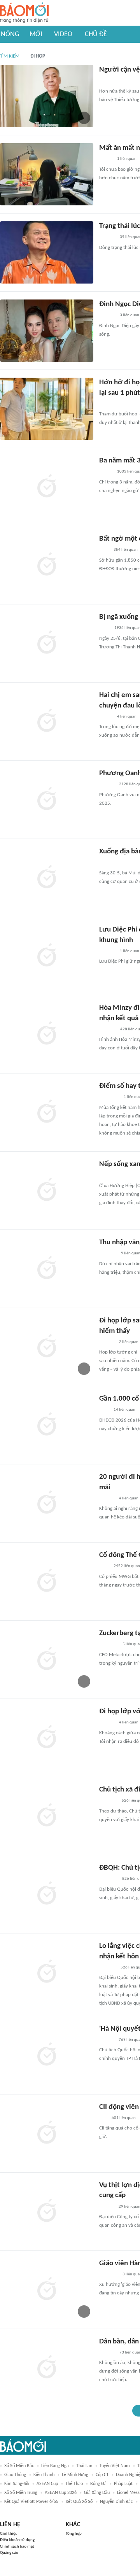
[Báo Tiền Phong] (107, 81)
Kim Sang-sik (17, 2484)
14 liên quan (124, 1410)
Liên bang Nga (55, 2466)
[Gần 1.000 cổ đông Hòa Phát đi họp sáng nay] (47, 1425)
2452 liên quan (127, 1566)
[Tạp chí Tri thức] (104, 550)
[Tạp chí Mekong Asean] (103, 2118)
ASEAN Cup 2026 (61, 2493)
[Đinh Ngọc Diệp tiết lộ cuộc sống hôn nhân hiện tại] (47, 331)
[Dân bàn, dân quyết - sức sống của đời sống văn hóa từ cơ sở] (47, 2368)
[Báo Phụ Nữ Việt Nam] (111, 1176)
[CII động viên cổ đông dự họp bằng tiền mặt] (47, 2133)
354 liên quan (126, 550)
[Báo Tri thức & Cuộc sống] (108, 1645)
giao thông (15, 2475)
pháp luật (123, 2484)
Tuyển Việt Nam (115, 2466)
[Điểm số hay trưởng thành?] (47, 1112)
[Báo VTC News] (108, 1879)
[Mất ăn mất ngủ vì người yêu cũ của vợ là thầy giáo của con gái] (47, 174)
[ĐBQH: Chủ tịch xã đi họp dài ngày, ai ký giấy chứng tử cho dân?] (47, 1894)
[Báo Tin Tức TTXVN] (104, 629)
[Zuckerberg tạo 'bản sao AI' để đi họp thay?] (47, 1660)
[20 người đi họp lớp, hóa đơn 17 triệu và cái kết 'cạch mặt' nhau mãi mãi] (47, 1503)
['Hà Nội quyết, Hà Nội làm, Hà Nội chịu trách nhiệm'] (47, 2055)
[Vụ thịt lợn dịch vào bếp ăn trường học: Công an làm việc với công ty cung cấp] (47, 2212)
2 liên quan (129, 1342)
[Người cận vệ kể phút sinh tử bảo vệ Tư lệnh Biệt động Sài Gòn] (47, 96)
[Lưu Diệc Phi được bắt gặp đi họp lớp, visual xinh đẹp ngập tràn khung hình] (47, 956)
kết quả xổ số (79, 2502)
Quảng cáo (9, 2553)
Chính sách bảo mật (17, 2547)
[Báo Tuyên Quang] (109, 1098)
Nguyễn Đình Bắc (116, 2502)
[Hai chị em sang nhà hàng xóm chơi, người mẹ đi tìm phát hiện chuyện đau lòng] (47, 721)
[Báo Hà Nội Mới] (107, 863)
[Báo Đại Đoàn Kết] (108, 1968)
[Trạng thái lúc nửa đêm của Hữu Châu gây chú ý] (47, 252)
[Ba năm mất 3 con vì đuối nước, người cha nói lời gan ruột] (47, 487)
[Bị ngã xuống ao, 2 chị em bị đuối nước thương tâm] (47, 643)
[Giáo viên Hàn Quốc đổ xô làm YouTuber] (47, 2290)
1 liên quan (127, 159)
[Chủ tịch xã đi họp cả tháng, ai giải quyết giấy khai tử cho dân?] (47, 1816)
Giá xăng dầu (97, 2493)
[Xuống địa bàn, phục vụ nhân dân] (47, 878)
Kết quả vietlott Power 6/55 (31, 2502)
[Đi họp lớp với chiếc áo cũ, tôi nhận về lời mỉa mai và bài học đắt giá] (47, 1738)
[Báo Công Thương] (108, 1801)
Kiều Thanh (44, 2475)
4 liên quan (127, 717)
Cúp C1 (102, 2475)
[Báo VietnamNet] (106, 159)
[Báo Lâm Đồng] (107, 1030)
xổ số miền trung (21, 2493)
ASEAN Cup (47, 2484)
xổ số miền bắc (19, 2466)
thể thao (74, 2484)
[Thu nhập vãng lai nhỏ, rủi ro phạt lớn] (47, 1269)
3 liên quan (129, 315)
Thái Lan (84, 2466)
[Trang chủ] (24, 13)
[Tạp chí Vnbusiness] (108, 1254)
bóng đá (98, 2484)
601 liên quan (124, 2118)
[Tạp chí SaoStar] (107, 238)
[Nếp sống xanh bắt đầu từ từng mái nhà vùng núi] (47, 1191)
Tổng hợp (74, 2534)
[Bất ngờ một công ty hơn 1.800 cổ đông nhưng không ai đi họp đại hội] (47, 565)
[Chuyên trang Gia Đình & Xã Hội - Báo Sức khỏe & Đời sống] (107, 404)
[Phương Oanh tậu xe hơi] (47, 800)
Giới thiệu (9, 2534)
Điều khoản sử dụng (17, 2540)
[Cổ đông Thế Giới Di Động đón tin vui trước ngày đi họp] (47, 1581)
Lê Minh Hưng (75, 2475)
